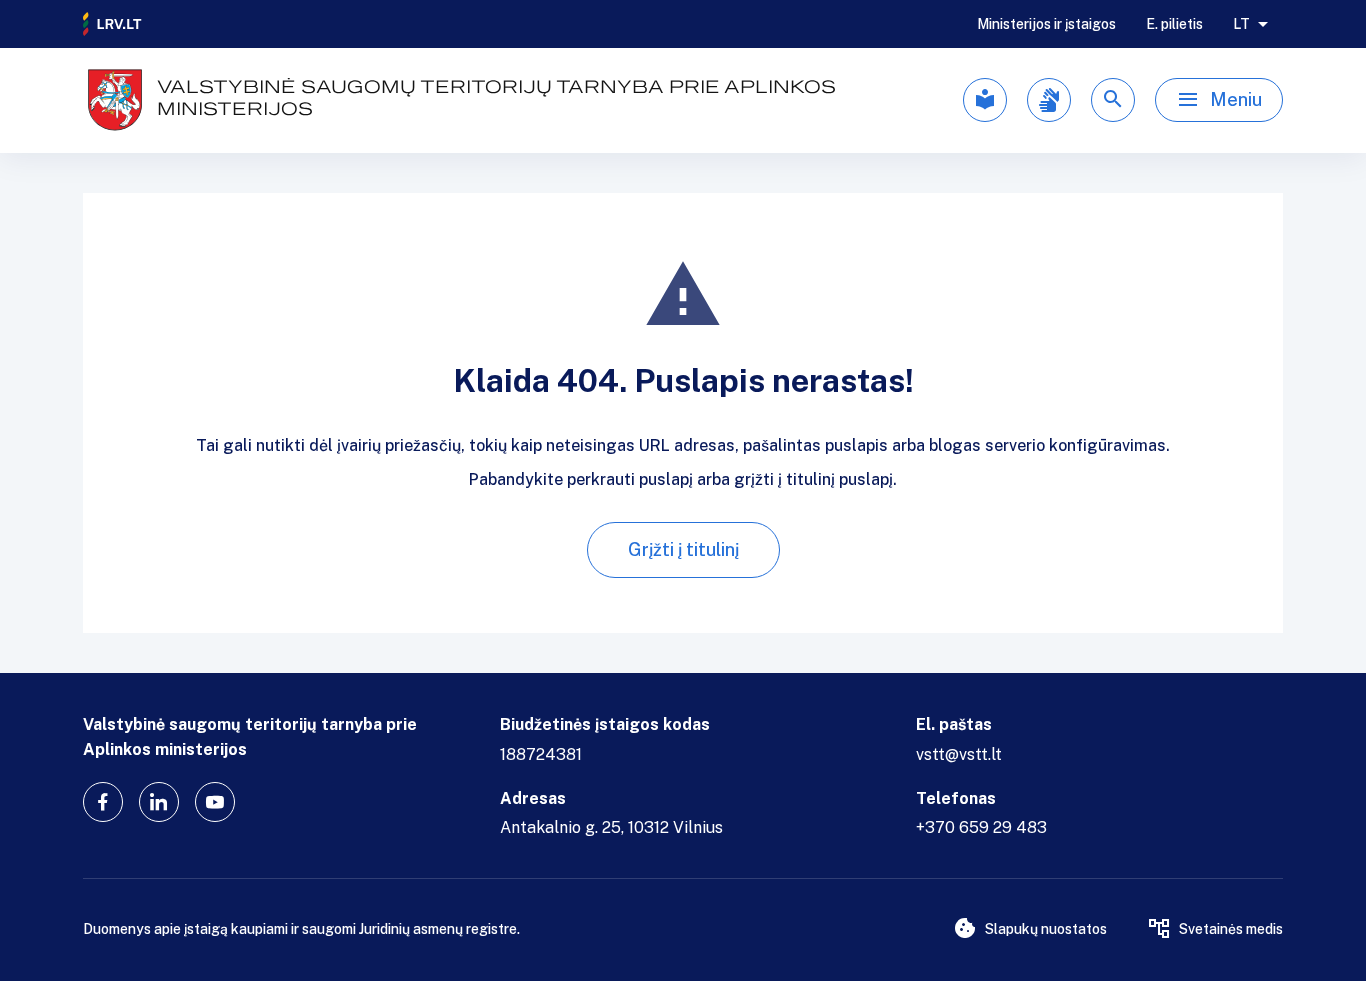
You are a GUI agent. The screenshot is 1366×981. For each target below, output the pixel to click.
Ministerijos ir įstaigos (1046, 24)
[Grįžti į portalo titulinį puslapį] (113, 24)
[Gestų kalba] (1049, 100)
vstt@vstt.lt (959, 754)
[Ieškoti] (1113, 100)
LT (1241, 24)
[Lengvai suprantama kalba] (985, 100)
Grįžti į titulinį (683, 549)
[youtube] (215, 802)
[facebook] (103, 802)
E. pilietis (1174, 24)
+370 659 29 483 (981, 827)
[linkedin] (159, 802)
